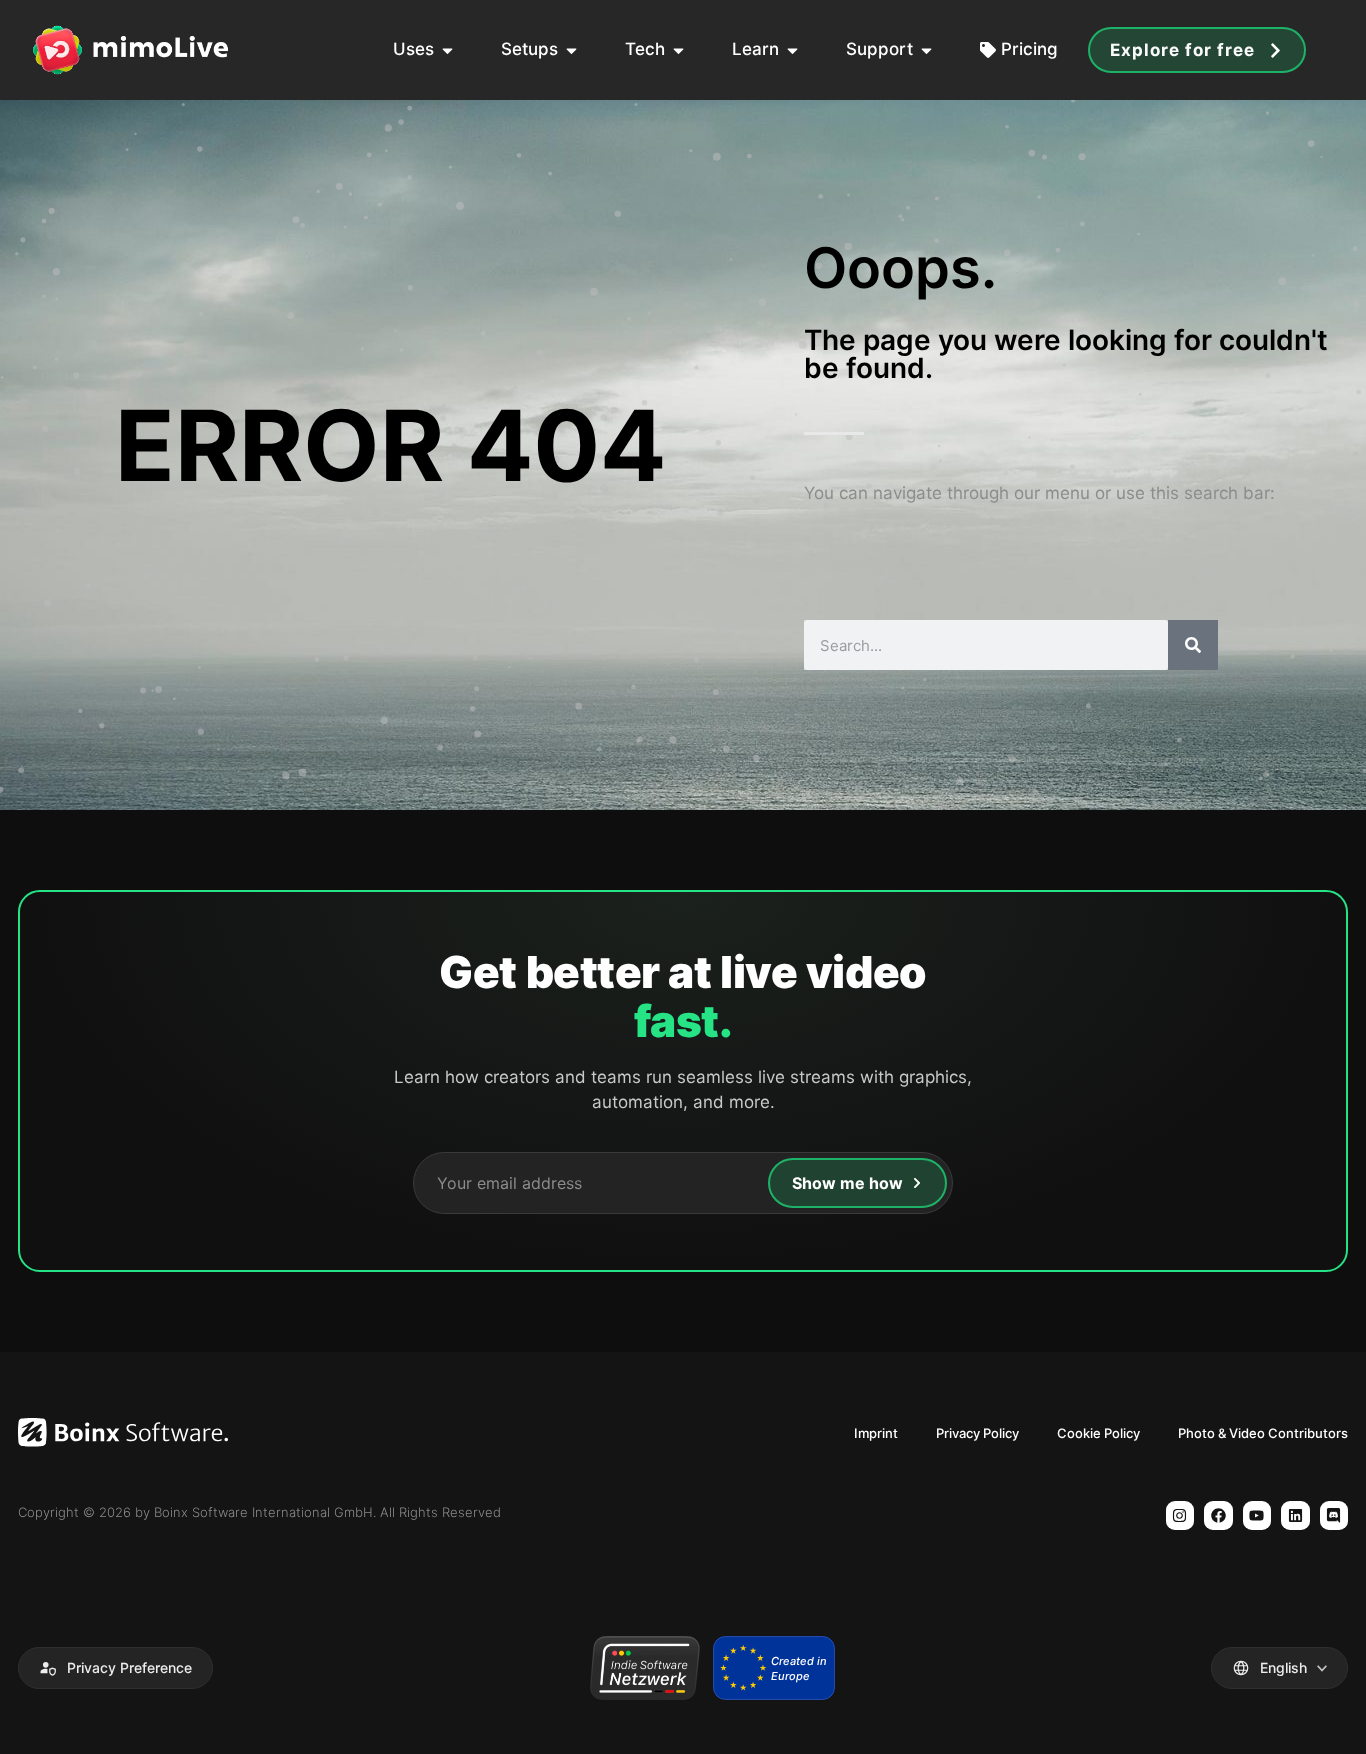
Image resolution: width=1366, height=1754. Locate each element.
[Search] (1193, 645)
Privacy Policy (977, 1433)
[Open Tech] (678, 50)
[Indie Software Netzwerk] (644, 1668)
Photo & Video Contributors (1263, 1433)
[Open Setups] (571, 50)
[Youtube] (1257, 1515)
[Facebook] (1218, 1515)
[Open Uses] (447, 50)
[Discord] (1334, 1515)
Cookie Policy (1098, 1433)
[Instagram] (1180, 1515)
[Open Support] (926, 50)
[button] (115, 1668)
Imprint (876, 1433)
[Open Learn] (792, 50)
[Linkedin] (1295, 1515)
